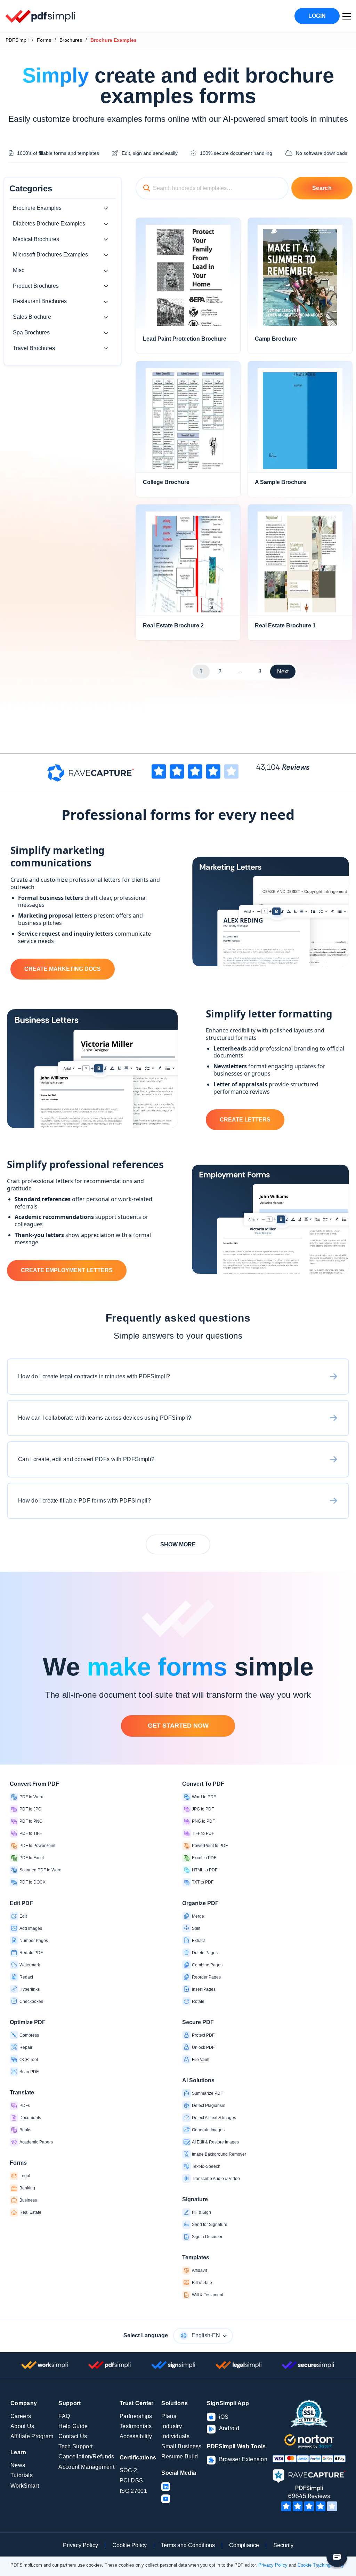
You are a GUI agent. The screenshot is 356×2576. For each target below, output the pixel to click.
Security (283, 2545)
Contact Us (73, 2436)
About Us (22, 2426)
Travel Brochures (34, 348)
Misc (19, 270)
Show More (178, 1544)
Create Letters (245, 1120)
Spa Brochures (31, 332)
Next (283, 671)
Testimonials (136, 2426)
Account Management (86, 2467)
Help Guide (73, 2426)
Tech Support (75, 2446)
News (18, 2465)
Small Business (181, 2446)
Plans (169, 2416)
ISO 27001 (133, 2491)
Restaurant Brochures (40, 301)
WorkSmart (25, 2486)
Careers (21, 2416)
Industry (172, 2426)
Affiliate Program (32, 2436)
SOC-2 (128, 2470)
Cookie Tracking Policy (321, 2565)
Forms (44, 40)
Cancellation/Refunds (86, 2456)
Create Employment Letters (67, 1270)
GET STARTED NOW (178, 1726)
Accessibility (136, 2436)
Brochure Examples (37, 208)
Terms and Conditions (188, 2545)
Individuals (175, 2436)
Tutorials (22, 2475)
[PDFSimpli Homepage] (41, 16)
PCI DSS (131, 2480)
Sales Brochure (32, 317)
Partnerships (136, 2416)
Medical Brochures (36, 239)
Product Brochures (36, 286)
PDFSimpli (17, 40)
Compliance (244, 2545)
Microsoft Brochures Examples (50, 255)
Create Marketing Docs (63, 969)
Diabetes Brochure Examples (49, 224)
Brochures (71, 40)
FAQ (64, 2416)
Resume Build (180, 2456)
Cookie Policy (130, 2545)
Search (322, 188)
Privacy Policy (80, 2545)
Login (317, 16)
